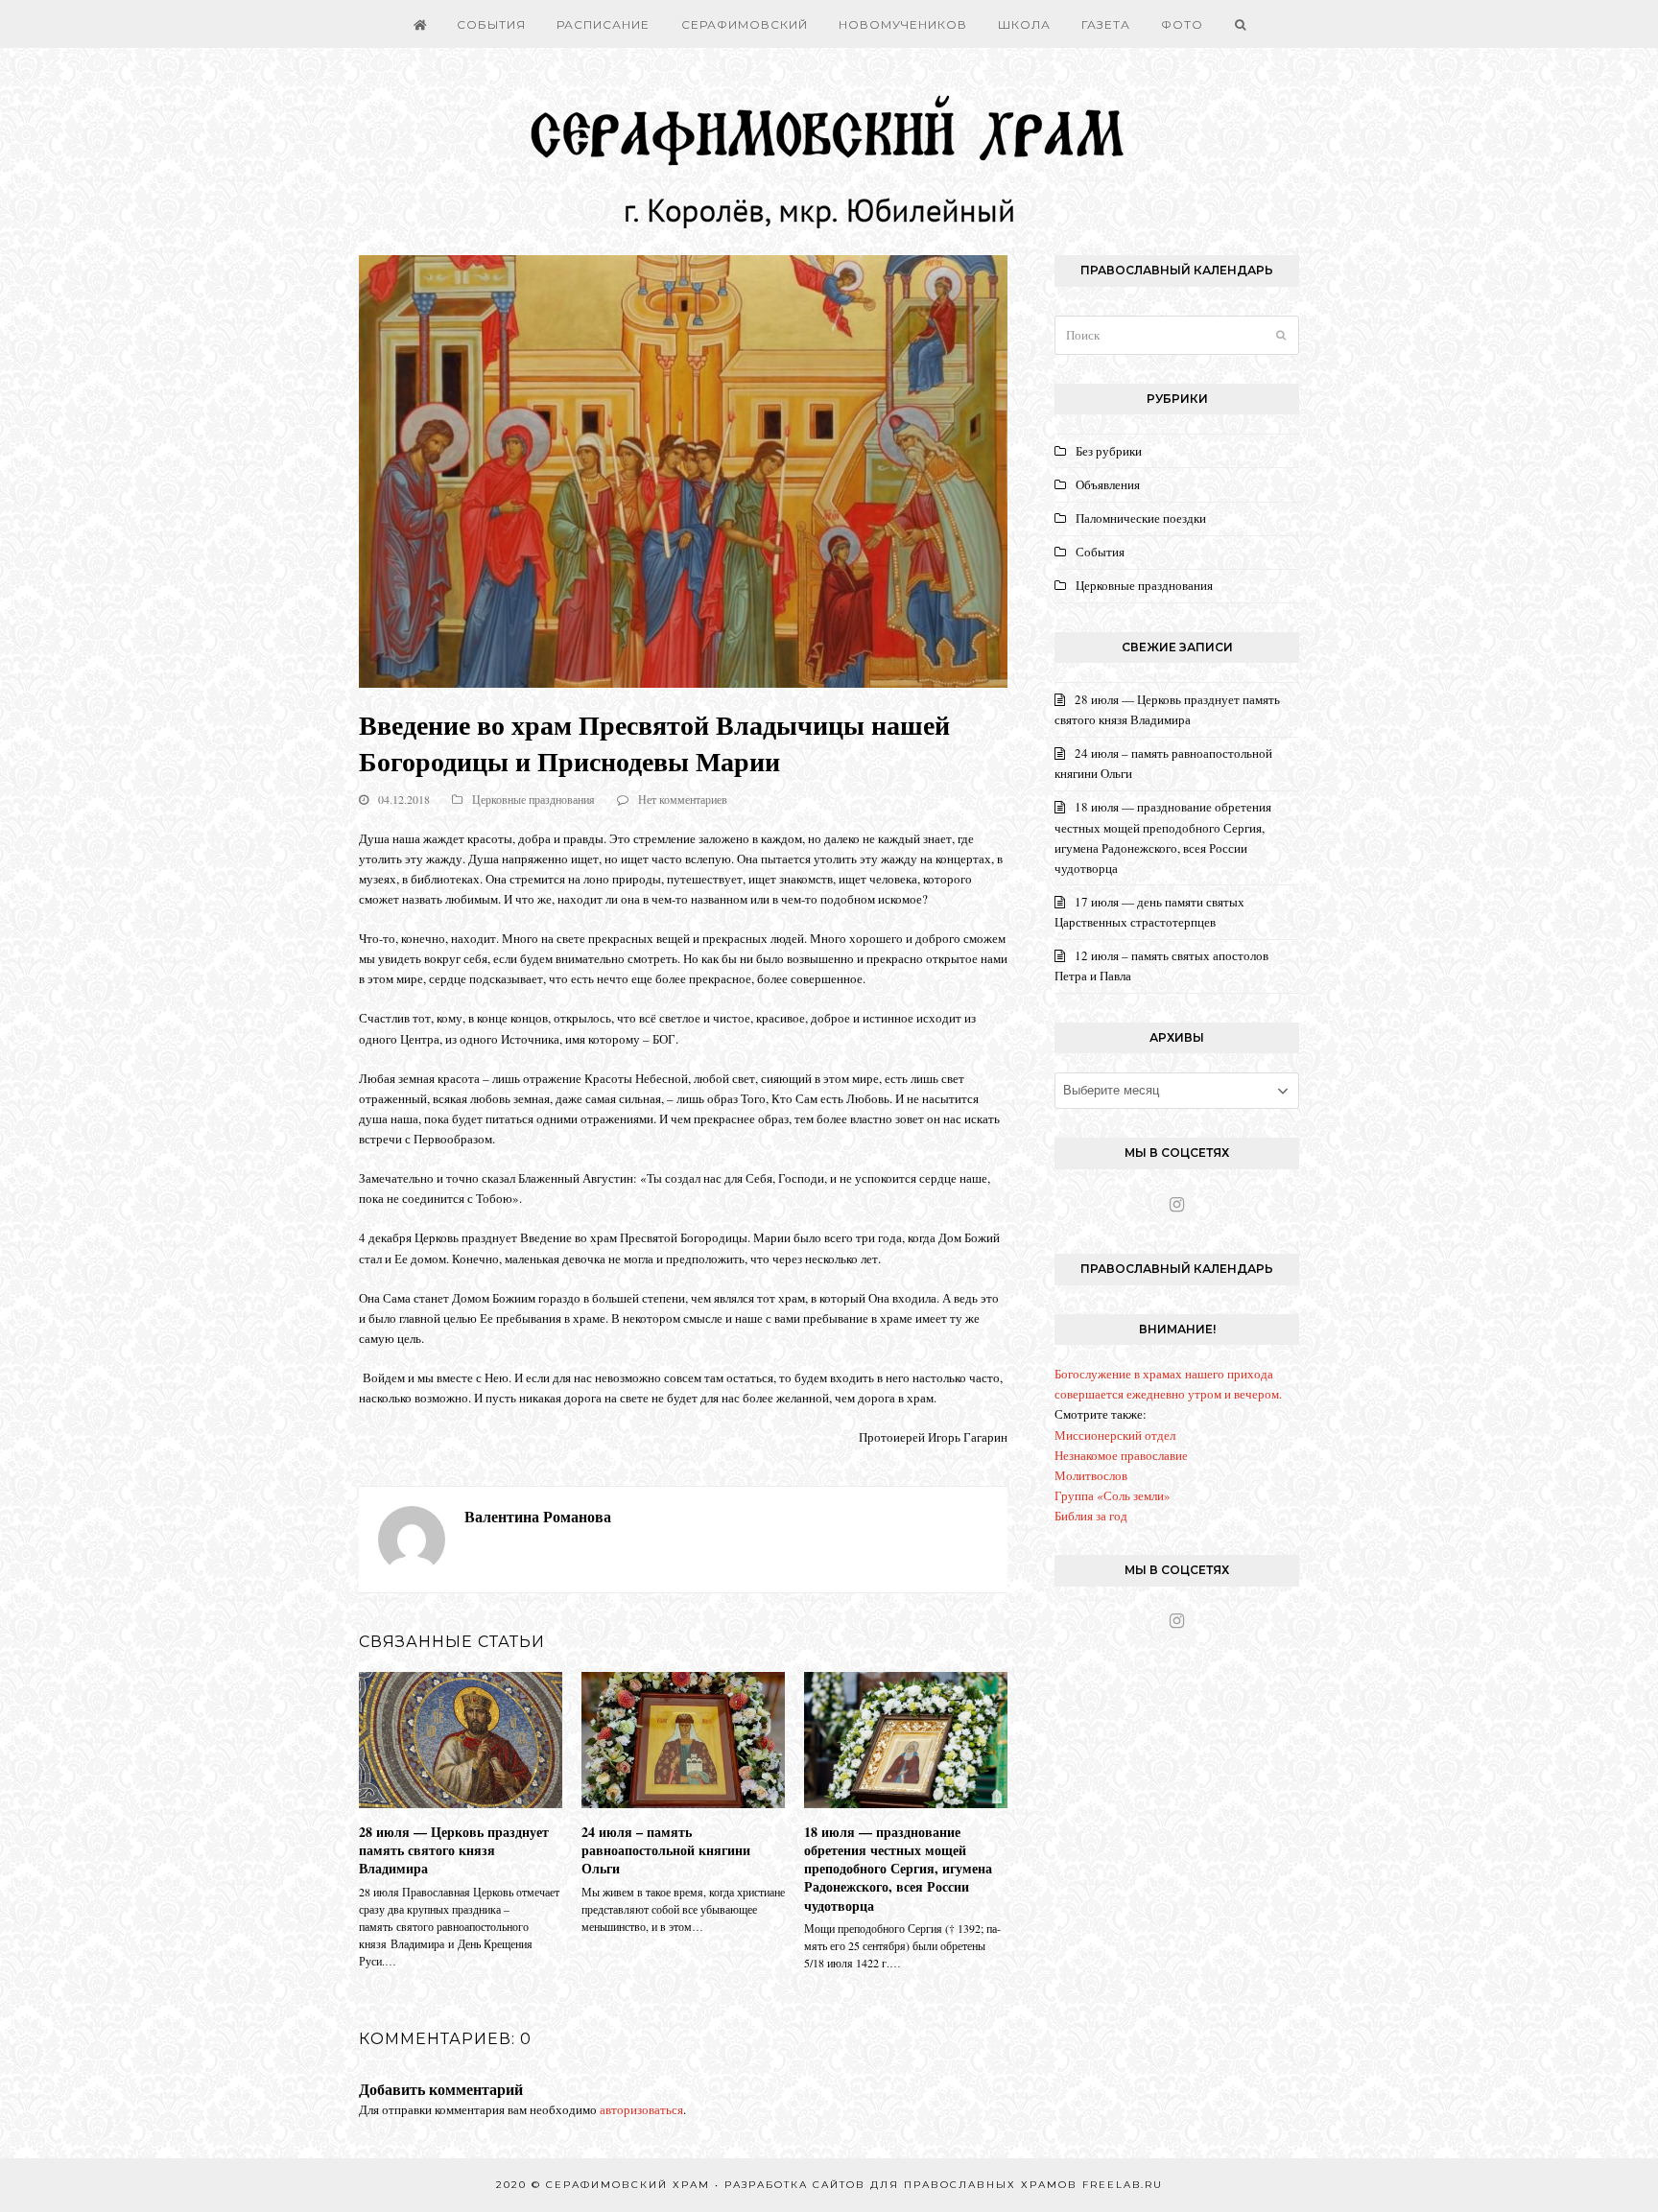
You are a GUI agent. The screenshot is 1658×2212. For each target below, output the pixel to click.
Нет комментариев (683, 799)
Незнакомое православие (1121, 1455)
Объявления (1108, 484)
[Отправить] (1281, 335)
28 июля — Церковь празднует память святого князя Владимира (454, 1850)
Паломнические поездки (1141, 518)
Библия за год (1091, 1516)
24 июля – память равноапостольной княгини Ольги (666, 1850)
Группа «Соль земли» (1113, 1495)
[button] (1240, 24)
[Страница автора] (412, 1538)
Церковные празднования (533, 799)
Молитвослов (1091, 1475)
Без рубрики (1109, 451)
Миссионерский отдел (1115, 1435)
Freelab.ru (1123, 2185)
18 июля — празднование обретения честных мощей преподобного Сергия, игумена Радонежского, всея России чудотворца (898, 1869)
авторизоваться (641, 2109)
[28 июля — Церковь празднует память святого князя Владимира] (461, 1738)
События (1100, 552)
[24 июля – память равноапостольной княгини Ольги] (683, 1738)
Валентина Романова (538, 1516)
